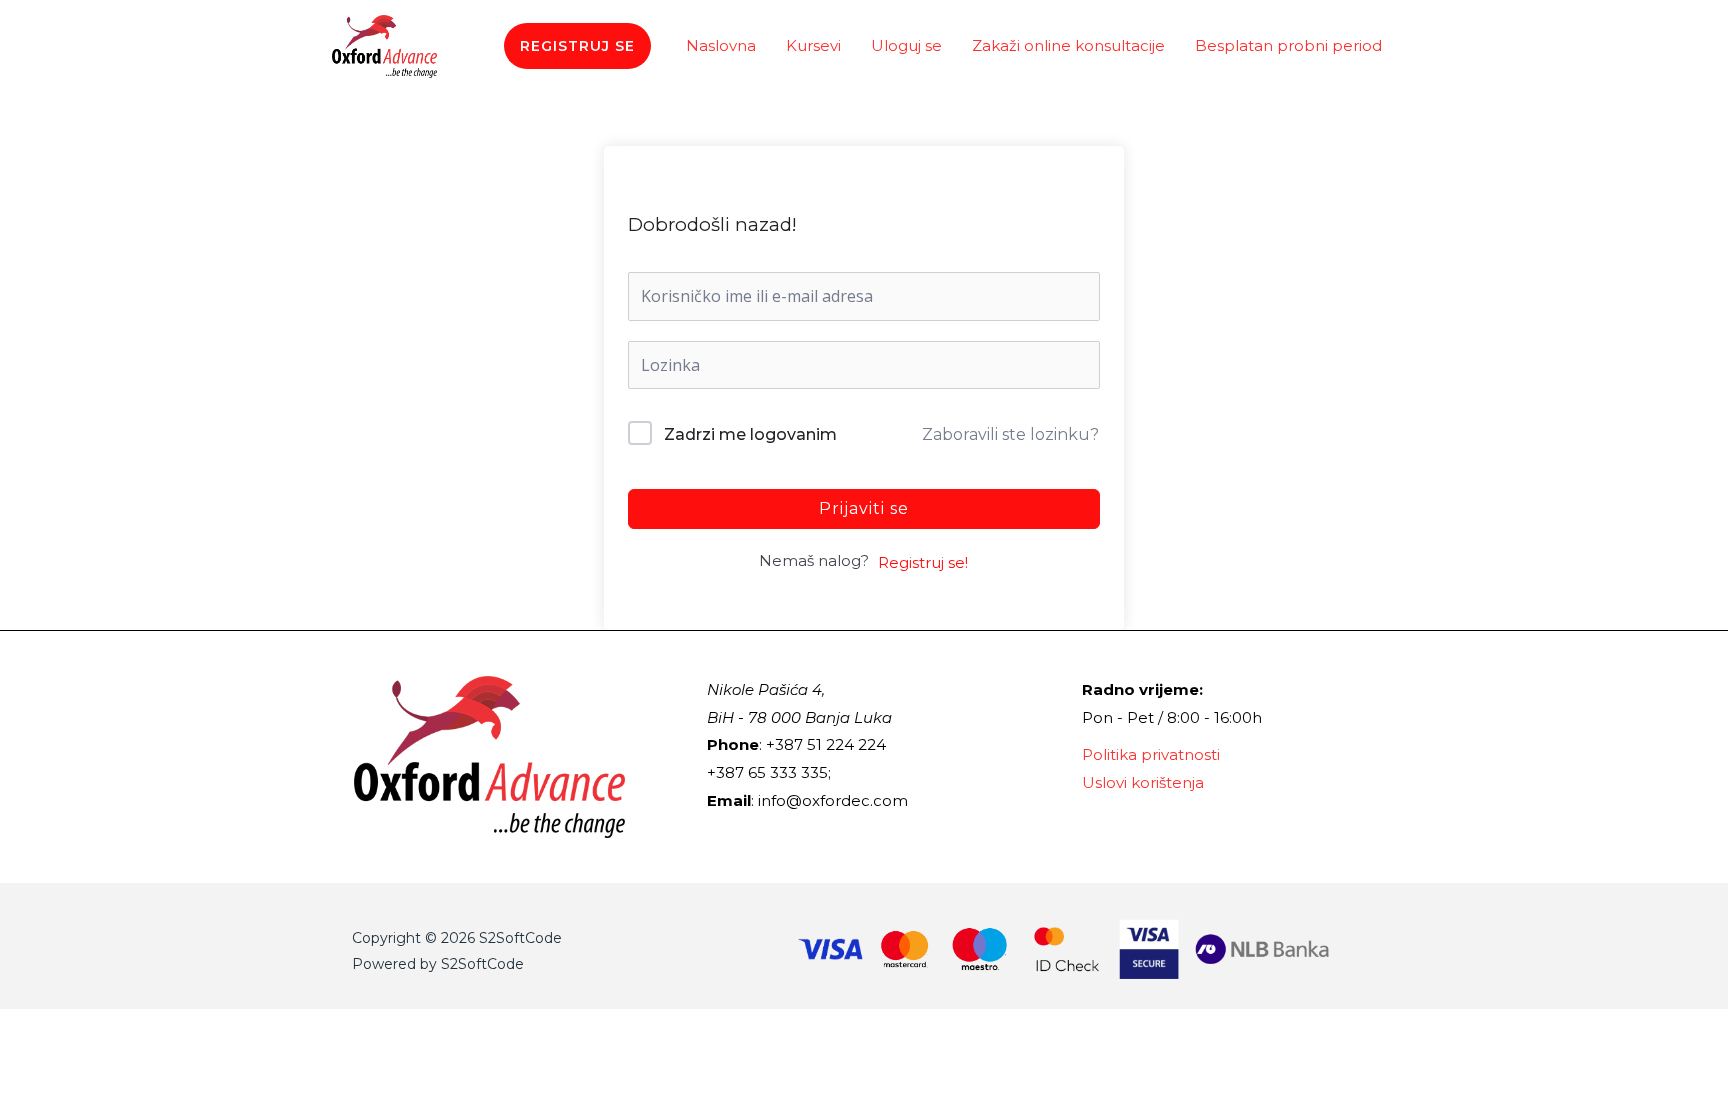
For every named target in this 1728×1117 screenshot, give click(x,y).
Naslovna (721, 45)
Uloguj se (906, 45)
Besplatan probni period (1288, 45)
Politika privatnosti (1151, 754)
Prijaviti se (864, 508)
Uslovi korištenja (1143, 782)
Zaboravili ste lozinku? (1010, 434)
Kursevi (813, 45)
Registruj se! (923, 562)
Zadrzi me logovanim (750, 434)
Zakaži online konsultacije (1068, 45)
